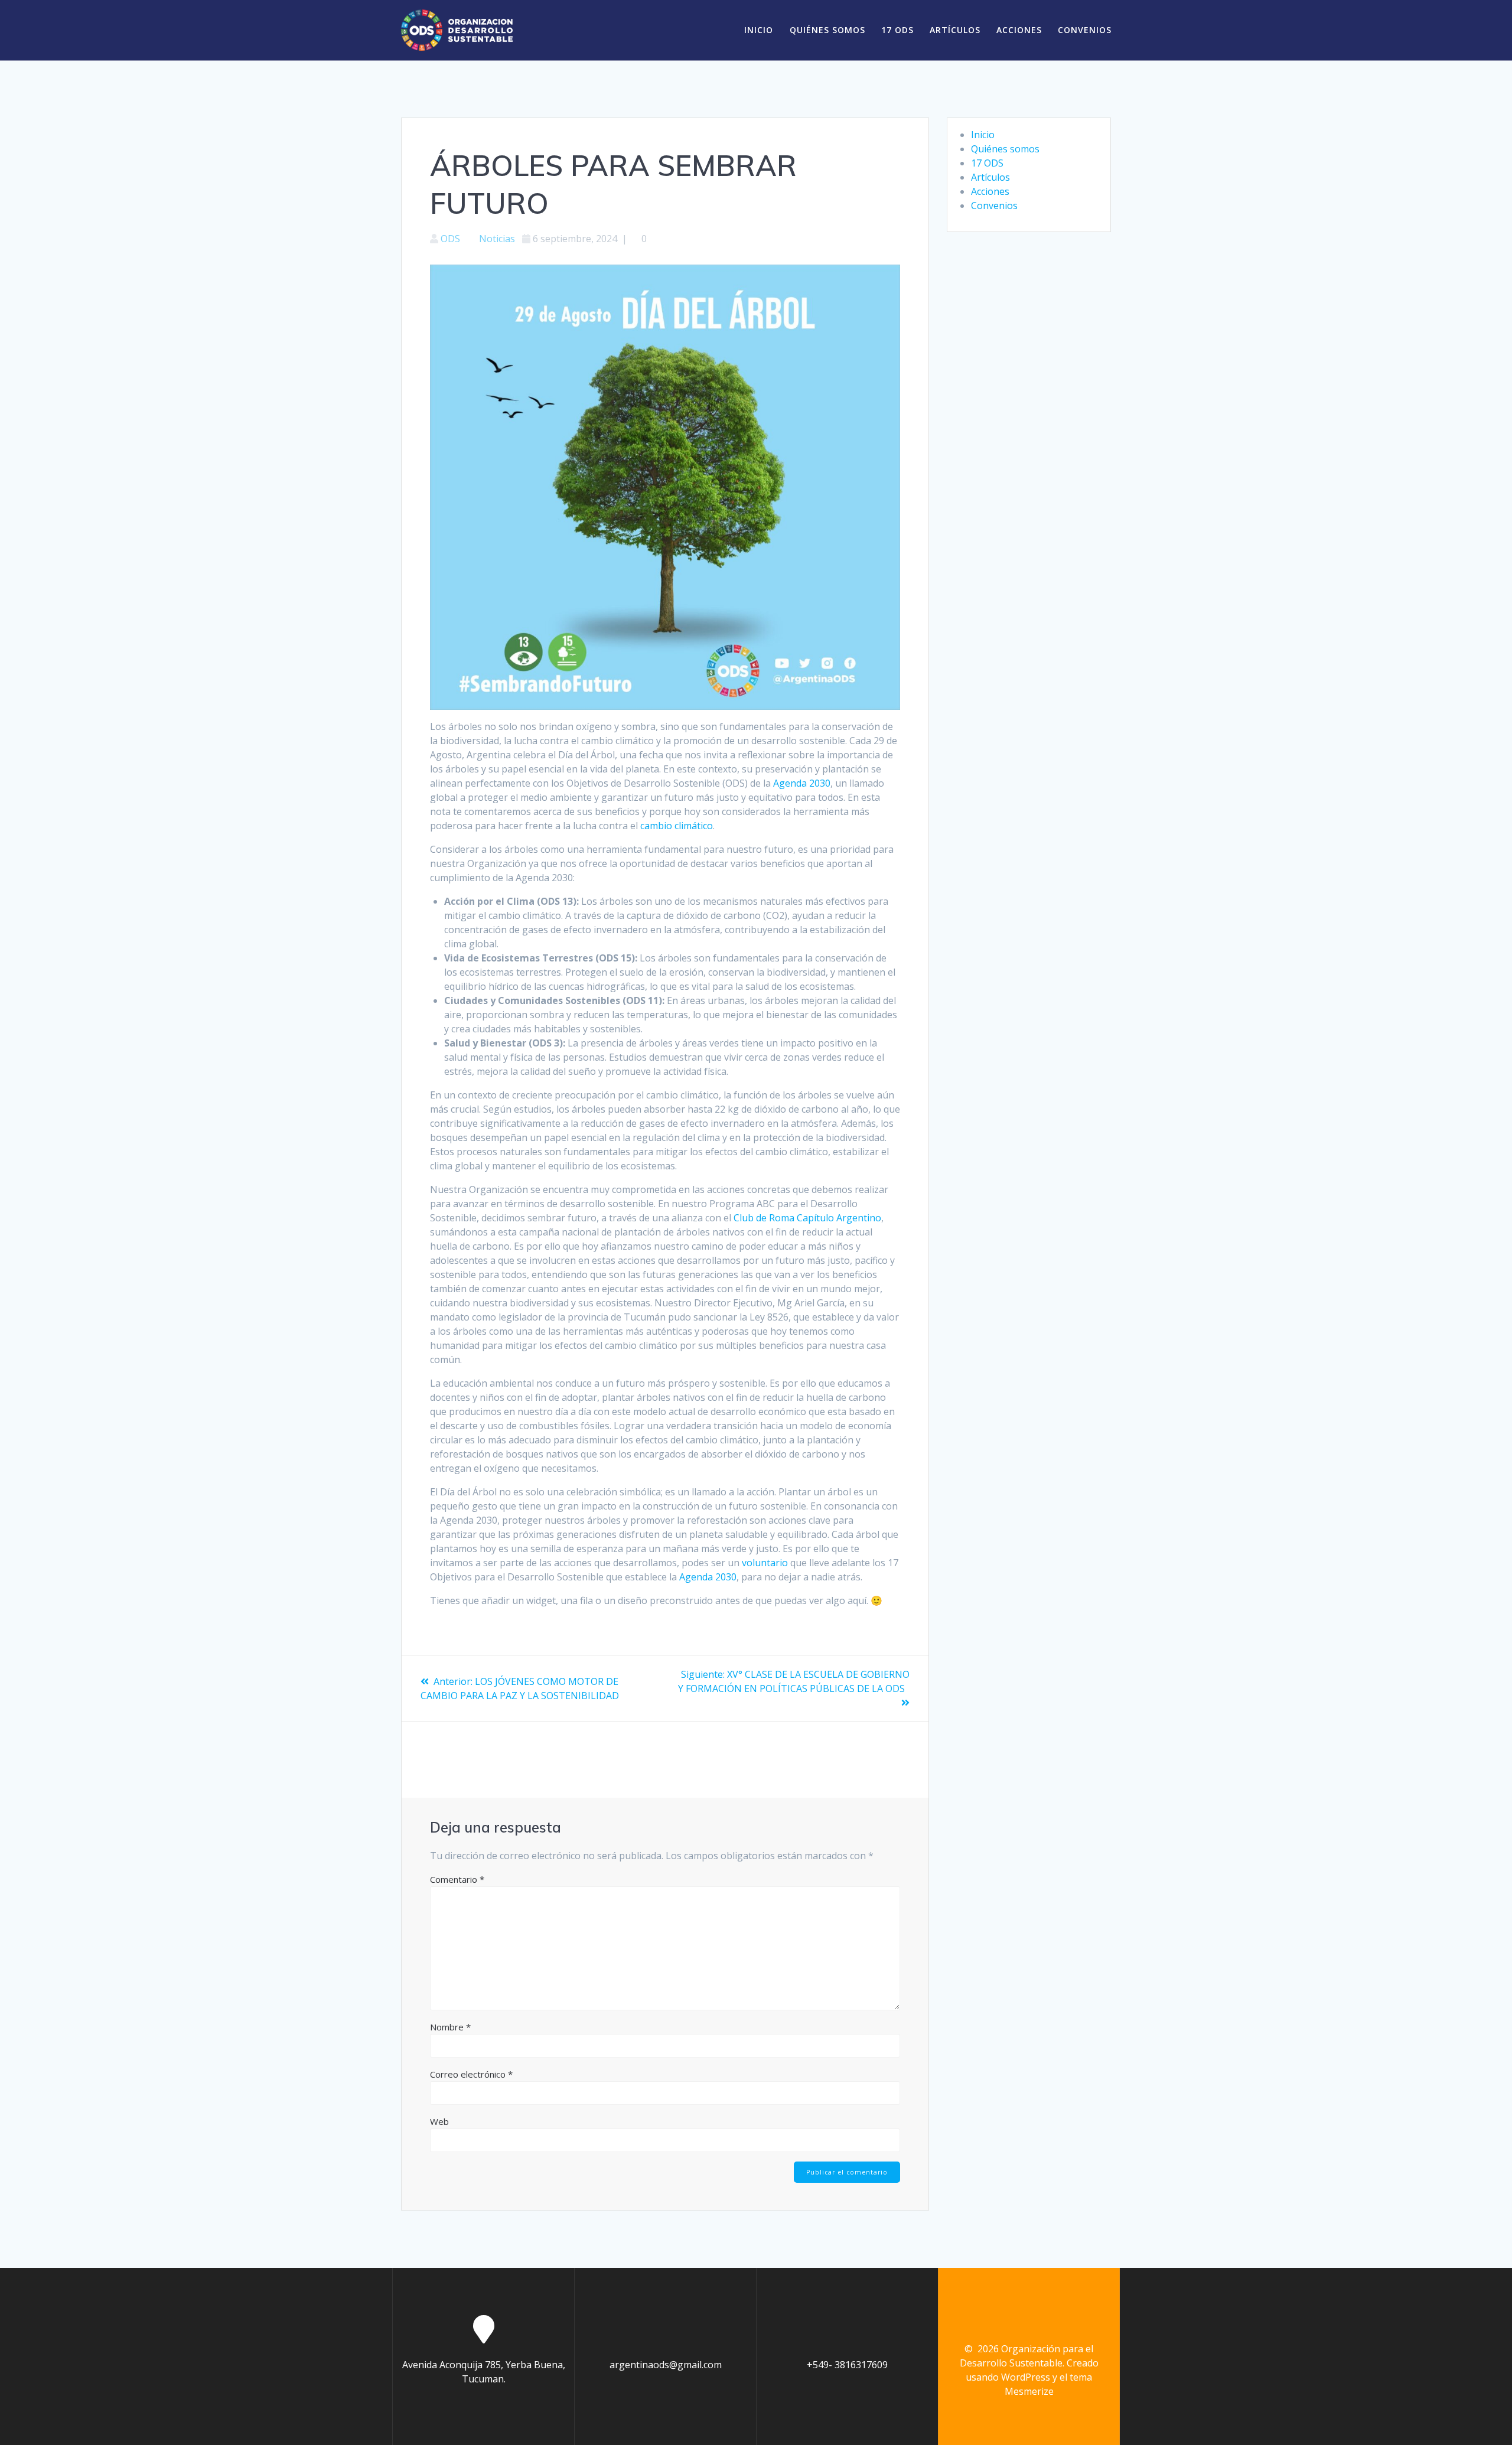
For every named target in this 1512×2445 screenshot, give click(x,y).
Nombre (450, 2027)
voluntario (765, 1563)
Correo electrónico (471, 2074)
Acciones (1019, 30)
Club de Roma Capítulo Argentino (807, 1218)
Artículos (955, 30)
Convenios (1085, 30)
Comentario (457, 1879)
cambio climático (677, 826)
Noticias (497, 239)
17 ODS (897, 30)
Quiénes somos (827, 30)
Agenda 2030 (802, 783)
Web (439, 2121)
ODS (450, 239)
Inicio (759, 30)
